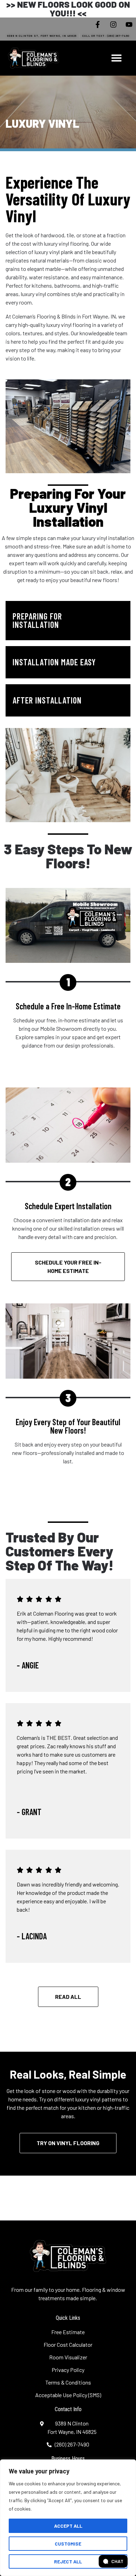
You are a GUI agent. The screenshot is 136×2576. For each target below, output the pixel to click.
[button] (116, 58)
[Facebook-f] (98, 24)
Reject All (68, 2561)
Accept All (68, 2526)
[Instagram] (113, 24)
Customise (68, 2544)
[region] (68, 2518)
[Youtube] (129, 24)
